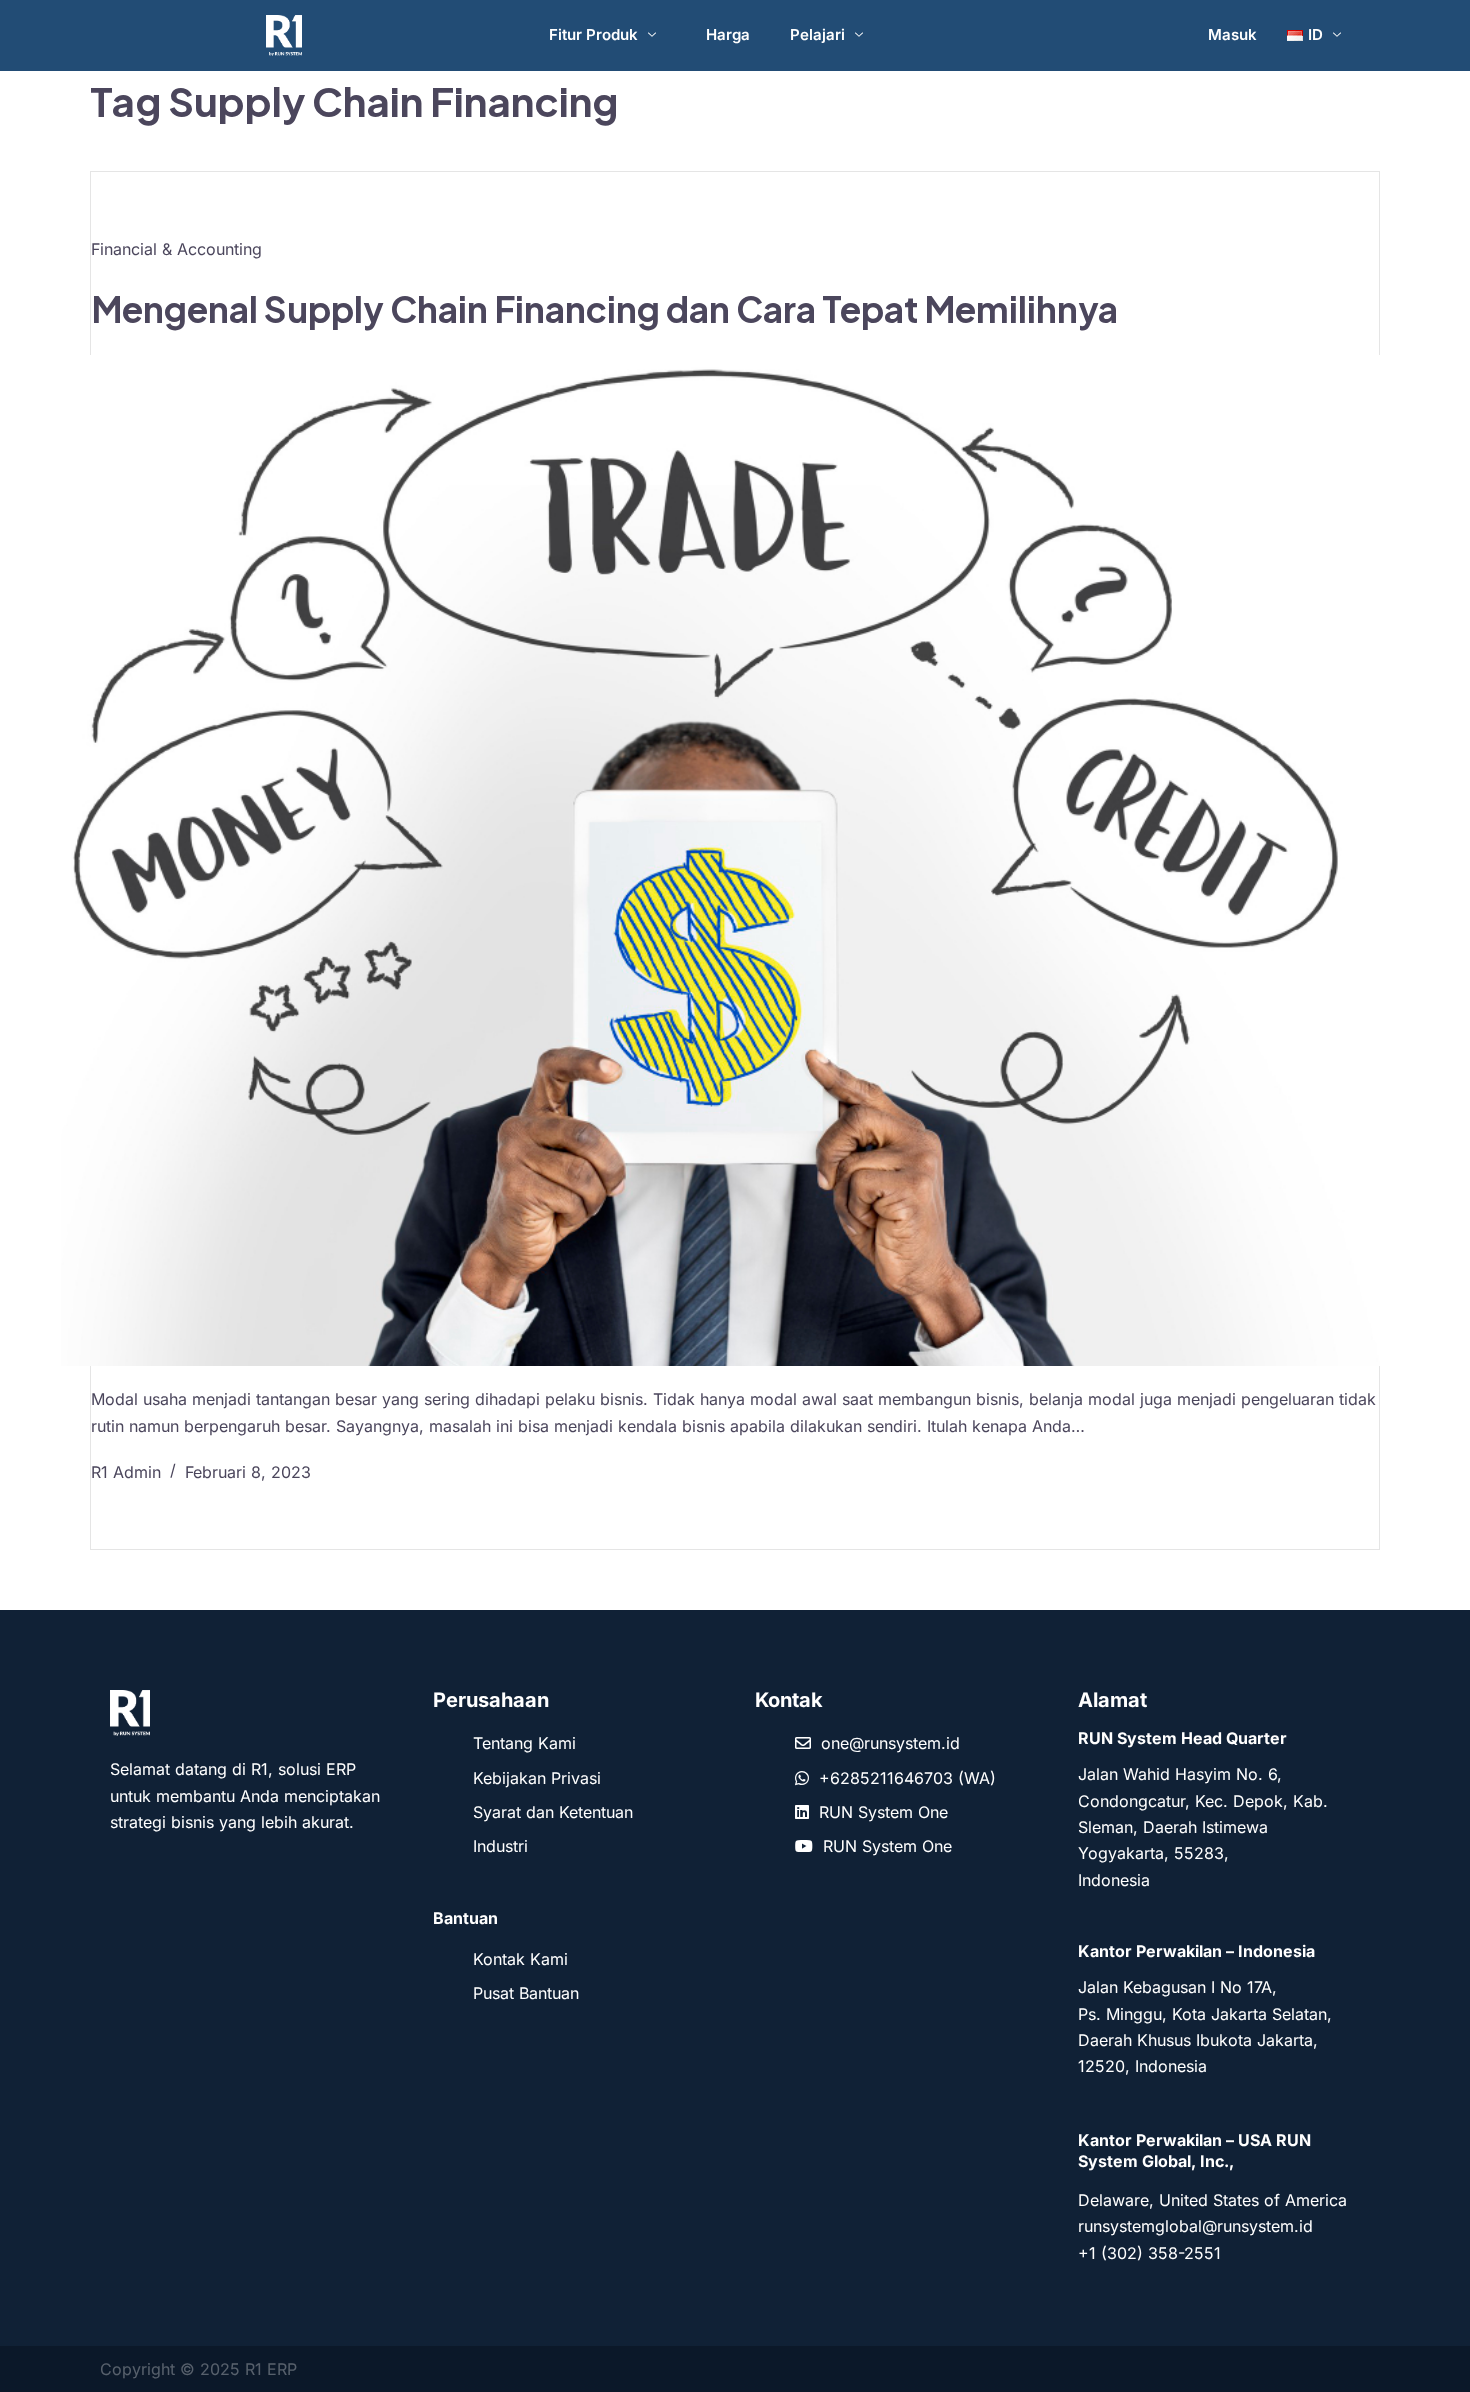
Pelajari (817, 34)
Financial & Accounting (176, 249)
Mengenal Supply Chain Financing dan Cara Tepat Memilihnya (604, 309)
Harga (728, 34)
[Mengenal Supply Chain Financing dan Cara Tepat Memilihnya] (735, 860)
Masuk (1232, 34)
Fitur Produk (593, 34)
